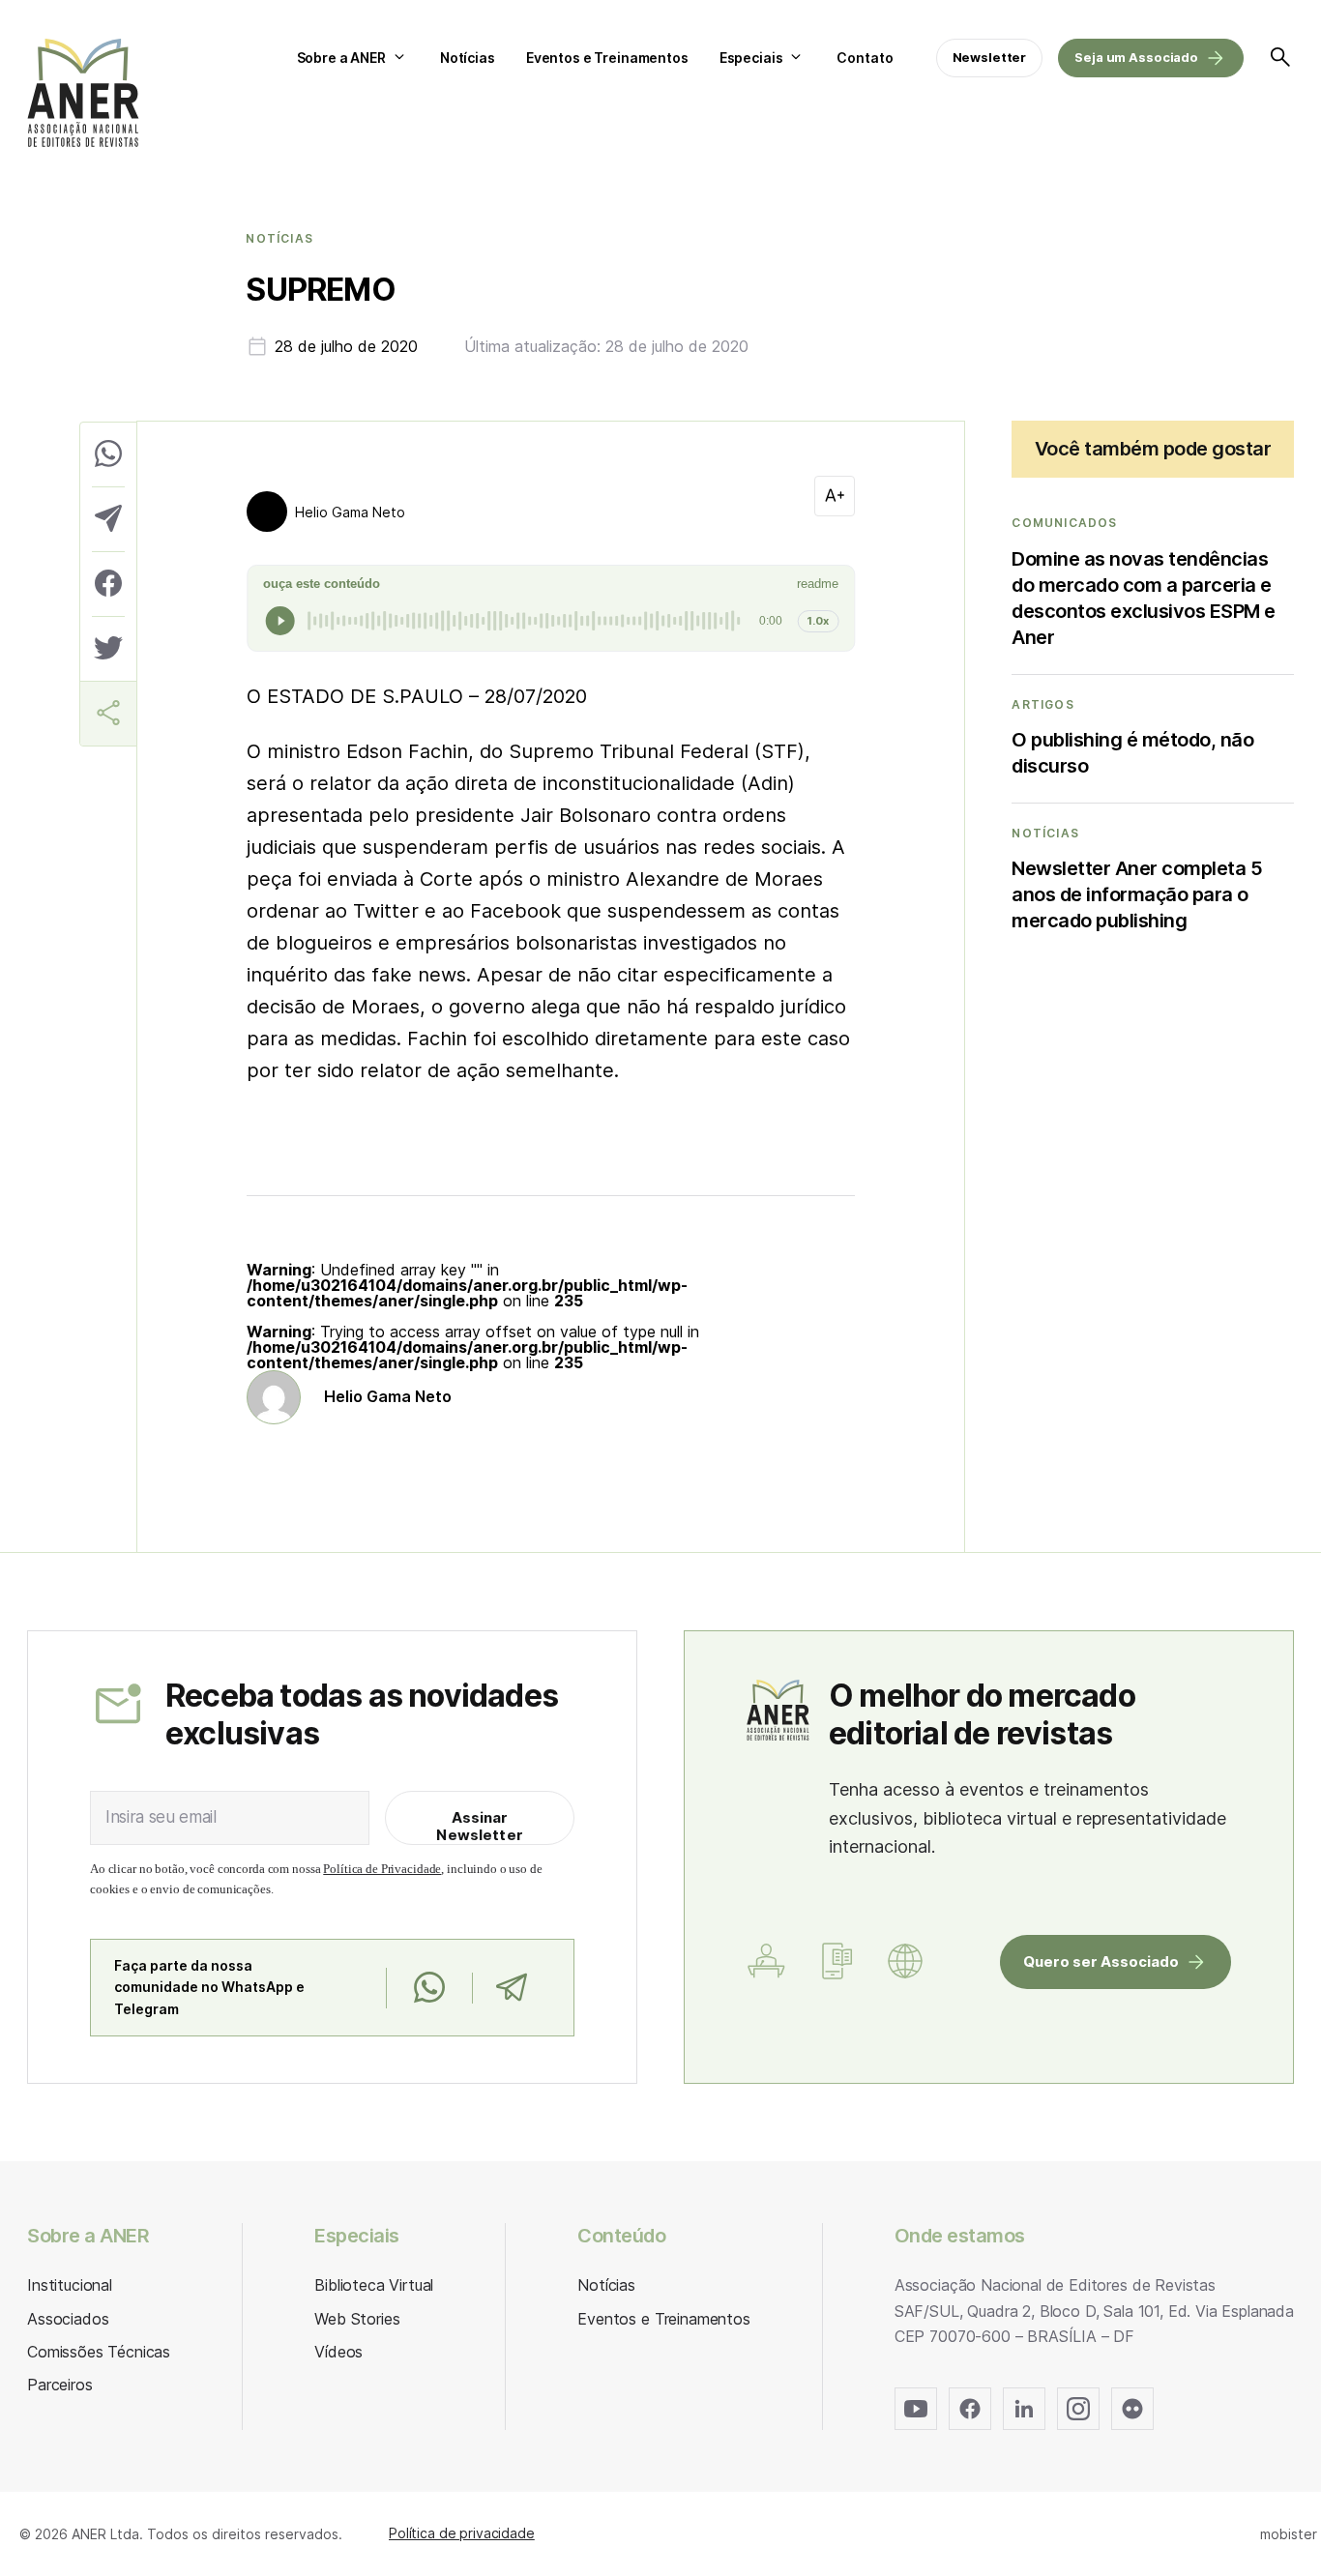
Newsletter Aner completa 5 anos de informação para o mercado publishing (1137, 894)
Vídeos (338, 2352)
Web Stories (357, 2319)
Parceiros (60, 2385)
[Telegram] (511, 1988)
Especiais (751, 58)
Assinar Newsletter (480, 1826)
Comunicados (1064, 523)
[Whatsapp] (429, 1988)
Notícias (468, 58)
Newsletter (990, 57)
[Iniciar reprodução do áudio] (280, 621)
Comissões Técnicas (99, 2352)
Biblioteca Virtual (374, 2285)
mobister (1289, 2534)
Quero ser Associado (1101, 1961)
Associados (68, 2319)
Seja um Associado (1136, 57)
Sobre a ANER (341, 58)
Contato (865, 58)
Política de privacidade (462, 2533)
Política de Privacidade (382, 1869)
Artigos (1042, 705)
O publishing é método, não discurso (1132, 753)
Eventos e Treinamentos (607, 58)
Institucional (70, 2285)
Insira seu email (161, 1817)
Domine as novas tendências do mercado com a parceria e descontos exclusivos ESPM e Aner (1144, 598)
